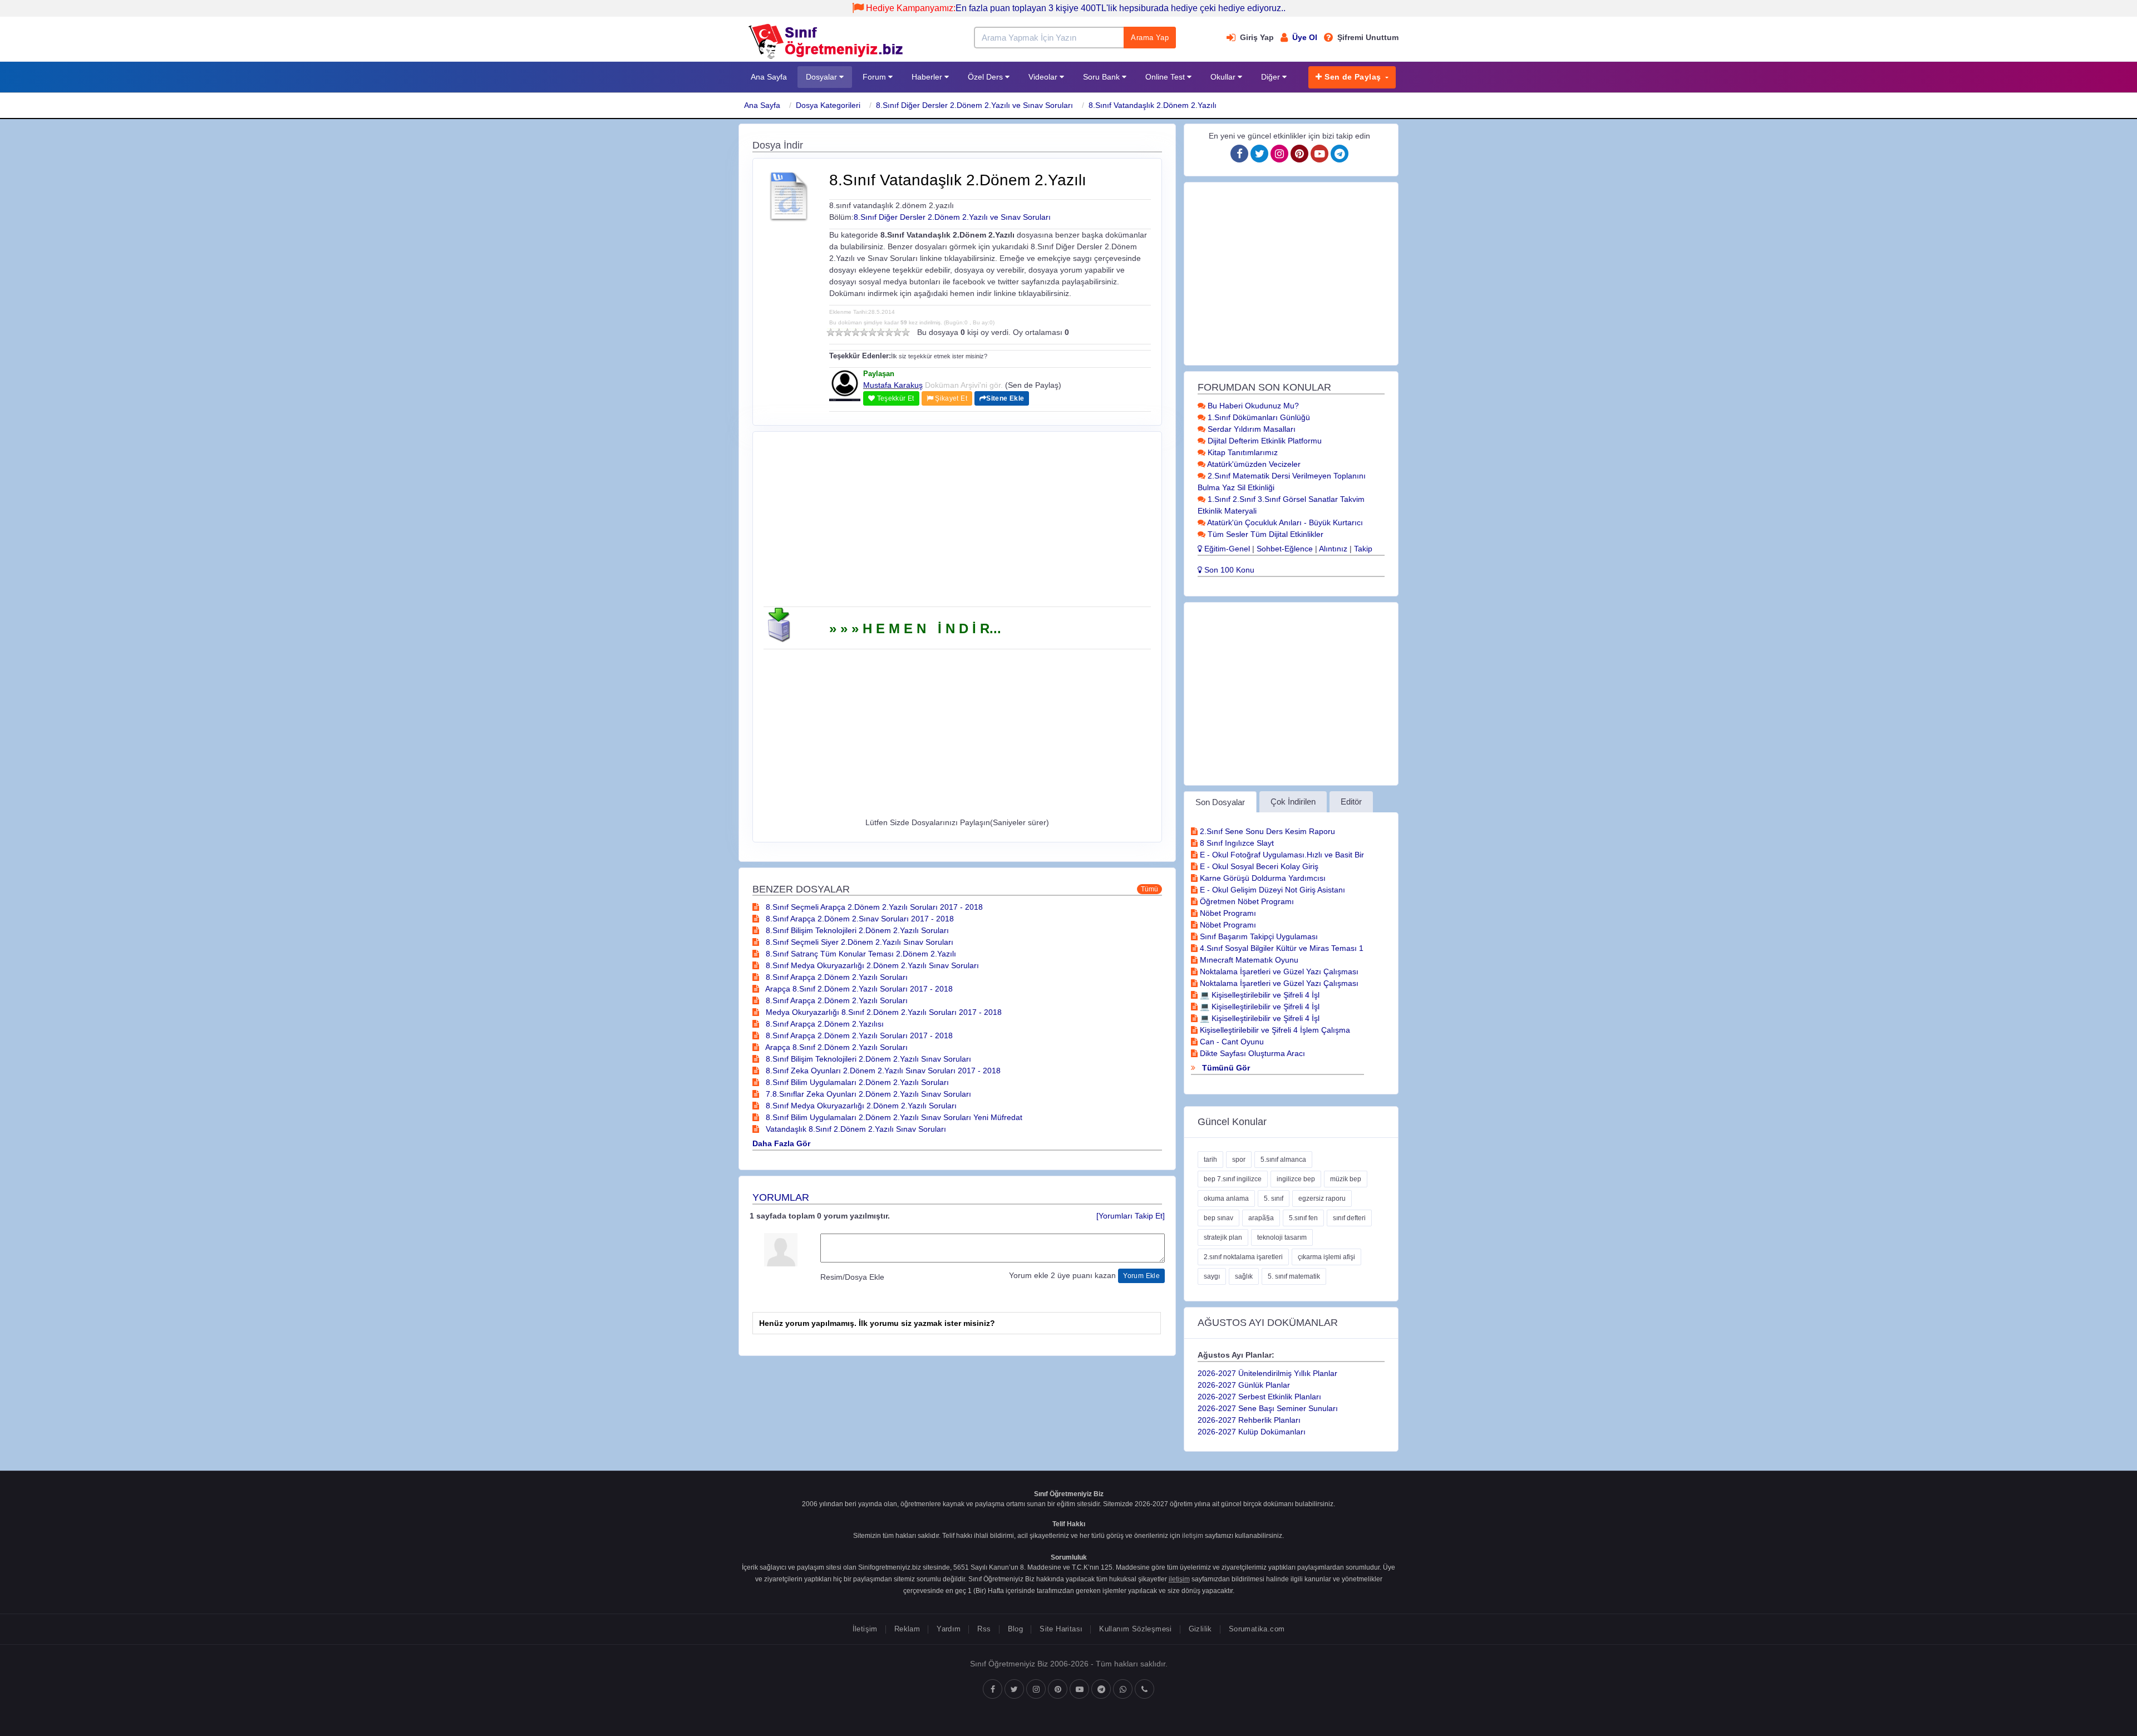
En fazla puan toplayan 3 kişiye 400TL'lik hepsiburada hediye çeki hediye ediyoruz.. (1076, 8)
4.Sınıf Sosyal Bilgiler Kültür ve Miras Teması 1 (1281, 948)
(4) (856, 332)
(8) (889, 332)
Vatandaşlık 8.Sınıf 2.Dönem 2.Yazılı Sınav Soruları (855, 1129)
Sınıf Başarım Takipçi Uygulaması (1258, 936)
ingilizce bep (1296, 1179)
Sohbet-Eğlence (1285, 549)
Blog (1016, 1629)
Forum (875, 77)
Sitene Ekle (1005, 398)
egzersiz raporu (1322, 1199)
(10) (906, 332)
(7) (881, 332)
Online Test (1166, 77)
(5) (864, 332)
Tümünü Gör (1225, 1068)
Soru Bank (1102, 77)
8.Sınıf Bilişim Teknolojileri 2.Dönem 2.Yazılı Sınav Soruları (867, 1059)
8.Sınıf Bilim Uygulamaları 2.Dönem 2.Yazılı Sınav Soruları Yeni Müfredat (893, 1117)
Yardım (949, 1629)
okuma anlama (1226, 1199)
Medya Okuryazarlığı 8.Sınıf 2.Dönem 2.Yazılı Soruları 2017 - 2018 (883, 1012)
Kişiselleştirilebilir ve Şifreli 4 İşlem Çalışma (1274, 1030)
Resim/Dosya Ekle (852, 1277)
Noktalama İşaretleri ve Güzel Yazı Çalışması (1278, 971)
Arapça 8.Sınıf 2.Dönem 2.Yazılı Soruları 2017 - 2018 (858, 989)
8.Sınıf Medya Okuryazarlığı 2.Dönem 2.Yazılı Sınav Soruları (871, 965)
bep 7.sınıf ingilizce (1233, 1179)
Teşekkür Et (894, 398)
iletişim (1193, 1536)
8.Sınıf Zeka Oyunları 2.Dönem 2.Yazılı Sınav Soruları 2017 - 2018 (882, 1071)
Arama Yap (1150, 38)
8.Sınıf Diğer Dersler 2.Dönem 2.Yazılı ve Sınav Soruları (974, 105)
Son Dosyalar (1220, 802)
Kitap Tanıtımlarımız (1242, 452)
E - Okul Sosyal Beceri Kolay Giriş (1258, 866)
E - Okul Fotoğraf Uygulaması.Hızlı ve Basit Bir (1281, 855)
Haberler (928, 77)
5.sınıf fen (1303, 1218)
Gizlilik (1200, 1629)
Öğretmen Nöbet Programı (1246, 901)
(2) (839, 332)
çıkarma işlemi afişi (1326, 1257)
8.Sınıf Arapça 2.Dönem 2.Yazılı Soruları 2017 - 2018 (858, 1035)
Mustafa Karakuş (893, 385)
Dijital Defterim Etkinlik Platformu (1264, 441)
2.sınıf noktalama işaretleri (1243, 1257)
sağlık (1244, 1276)
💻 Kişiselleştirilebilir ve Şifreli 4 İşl (1259, 995)
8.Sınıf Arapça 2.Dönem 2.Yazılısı (824, 1024)
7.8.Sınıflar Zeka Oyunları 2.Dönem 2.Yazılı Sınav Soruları (867, 1094)
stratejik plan (1223, 1237)
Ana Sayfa (769, 77)
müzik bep (1346, 1179)
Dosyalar (823, 77)
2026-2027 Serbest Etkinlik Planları (1259, 1397)
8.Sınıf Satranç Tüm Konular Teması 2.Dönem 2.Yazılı (860, 954)
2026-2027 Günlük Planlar (1244, 1385)
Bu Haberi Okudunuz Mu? (1252, 406)
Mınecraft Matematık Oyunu (1248, 960)
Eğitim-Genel (1226, 549)
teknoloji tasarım (1282, 1237)
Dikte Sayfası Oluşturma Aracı (1251, 1053)
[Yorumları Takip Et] (1131, 1216)
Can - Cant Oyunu (1231, 1042)
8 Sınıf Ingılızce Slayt (1236, 843)
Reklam (907, 1629)
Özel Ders (986, 77)
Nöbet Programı (1227, 913)
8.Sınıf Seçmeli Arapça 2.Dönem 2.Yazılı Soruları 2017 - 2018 (873, 907)
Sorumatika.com (1257, 1629)
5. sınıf (1274, 1199)
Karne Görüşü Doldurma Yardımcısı (1262, 878)
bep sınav (1218, 1218)
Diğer (1272, 77)
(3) (847, 332)
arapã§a (1261, 1218)
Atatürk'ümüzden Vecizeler (1253, 464)
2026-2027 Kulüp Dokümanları (1252, 1432)
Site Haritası (1061, 1629)
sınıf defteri (1349, 1218)
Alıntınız (1333, 549)
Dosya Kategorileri (828, 105)
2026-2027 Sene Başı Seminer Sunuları (1268, 1408)
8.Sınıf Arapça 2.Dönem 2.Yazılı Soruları (836, 977)
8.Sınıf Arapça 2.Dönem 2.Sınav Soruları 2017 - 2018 (859, 919)
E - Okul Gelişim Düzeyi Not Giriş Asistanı (1271, 890)
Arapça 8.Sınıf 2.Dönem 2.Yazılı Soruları (836, 1047)
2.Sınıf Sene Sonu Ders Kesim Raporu (1266, 831)
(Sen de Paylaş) (1033, 385)
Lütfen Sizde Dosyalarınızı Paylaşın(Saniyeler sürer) (957, 822)
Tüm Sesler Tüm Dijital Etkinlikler (1264, 534)
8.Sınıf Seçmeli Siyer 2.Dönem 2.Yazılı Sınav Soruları (858, 942)
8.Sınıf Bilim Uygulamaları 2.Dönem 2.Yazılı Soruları (856, 1082)
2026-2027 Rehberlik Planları (1249, 1420)
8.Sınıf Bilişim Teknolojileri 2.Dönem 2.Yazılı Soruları (856, 930)
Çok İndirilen (1293, 802)
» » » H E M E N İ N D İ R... (915, 628)
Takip (1363, 549)
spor (1239, 1160)
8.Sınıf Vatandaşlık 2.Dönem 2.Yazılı (1153, 105)
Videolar (1044, 77)
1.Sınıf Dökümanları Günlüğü (1258, 417)
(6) (872, 332)
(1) (831, 332)
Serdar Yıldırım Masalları (1250, 429)
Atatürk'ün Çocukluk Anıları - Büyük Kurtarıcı (1284, 522)
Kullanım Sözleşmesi (1135, 1629)
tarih (1210, 1160)
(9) (897, 332)
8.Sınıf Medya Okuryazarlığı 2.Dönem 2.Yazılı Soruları (860, 1106)
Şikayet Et (950, 398)
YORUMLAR (781, 1197)
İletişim (865, 1629)
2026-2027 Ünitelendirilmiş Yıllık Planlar (1267, 1373)
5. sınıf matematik (1294, 1276)
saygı (1212, 1276)
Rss (984, 1629)
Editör (1351, 802)
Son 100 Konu (1228, 570)
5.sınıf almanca (1283, 1160)
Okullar (1224, 77)
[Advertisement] (957, 523)
